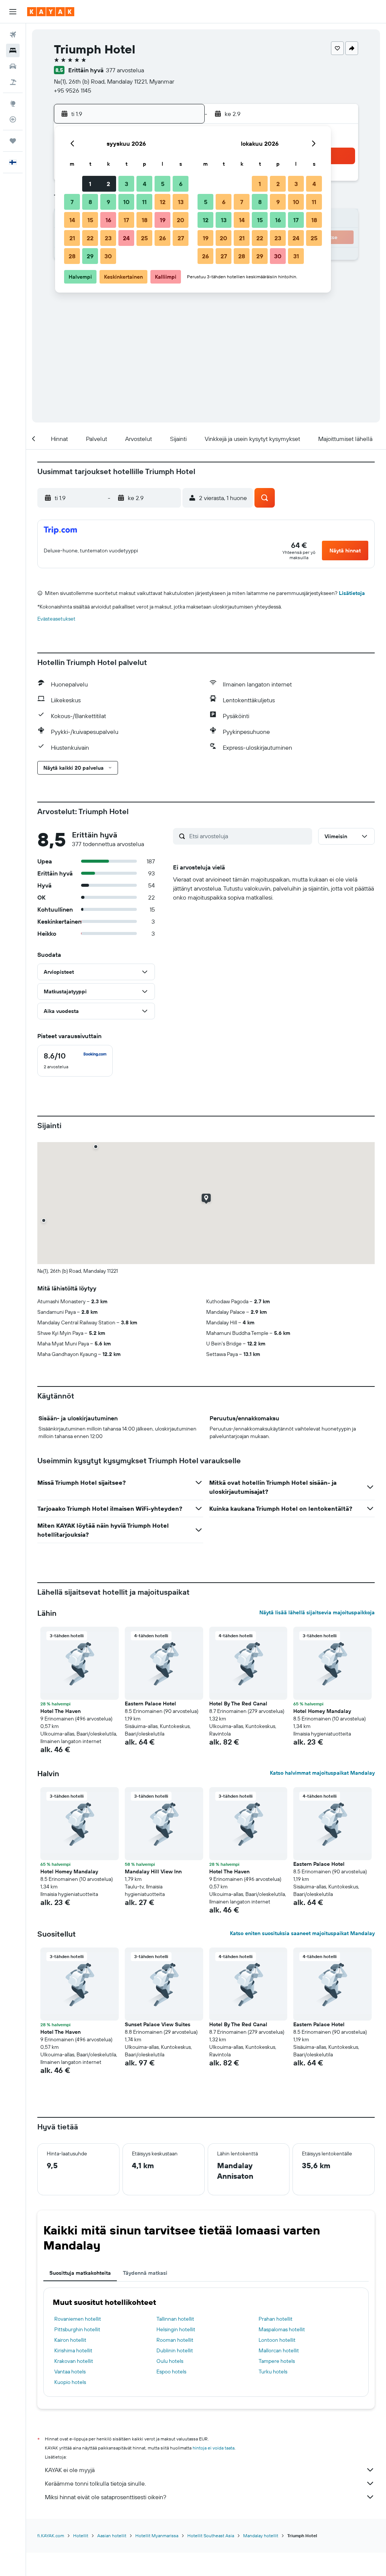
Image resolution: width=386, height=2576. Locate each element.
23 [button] (108, 238)
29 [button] (90, 256)
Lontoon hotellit (277, 2340)
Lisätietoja (352, 593)
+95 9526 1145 (73, 90)
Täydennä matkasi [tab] (145, 2273)
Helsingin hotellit (176, 2329)
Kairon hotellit (70, 2340)
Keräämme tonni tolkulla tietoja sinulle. (95, 2483)
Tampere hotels (277, 2361)
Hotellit (81, 2536)
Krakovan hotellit (74, 2361)
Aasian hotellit (112, 2536)
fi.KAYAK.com (51, 2536)
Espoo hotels (171, 2372)
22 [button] (90, 238)
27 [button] (181, 238)
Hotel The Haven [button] (61, 1711)
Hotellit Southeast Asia (211, 2536)
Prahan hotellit (276, 2319)
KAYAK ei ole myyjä (70, 2470)
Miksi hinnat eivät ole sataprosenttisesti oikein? (106, 2497)
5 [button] (163, 184)
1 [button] (90, 184)
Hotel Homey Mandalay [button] (322, 1711)
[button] (13, 12)
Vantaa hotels (70, 2372)
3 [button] (126, 184)
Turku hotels (273, 2372)
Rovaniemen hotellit (78, 2319)
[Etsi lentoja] (13, 35)
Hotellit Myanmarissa (157, 2536)
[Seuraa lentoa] (13, 119)
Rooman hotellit (175, 2340)
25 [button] (144, 238)
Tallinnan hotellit (175, 2319)
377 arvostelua (125, 70)
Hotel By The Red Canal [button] (238, 1704)
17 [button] (126, 220)
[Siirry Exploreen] (13, 104)
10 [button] (126, 202)
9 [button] (108, 202)
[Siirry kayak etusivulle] (51, 12)
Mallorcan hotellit (279, 2350)
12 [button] (163, 202)
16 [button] (108, 220)
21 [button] (72, 238)
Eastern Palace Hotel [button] (150, 1704)
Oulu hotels (170, 2361)
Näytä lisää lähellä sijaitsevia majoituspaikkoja (317, 1612)
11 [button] (144, 202)
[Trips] (13, 141)
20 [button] (181, 220)
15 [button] (90, 220)
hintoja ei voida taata (214, 2448)
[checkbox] (75, 1061)
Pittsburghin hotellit (77, 2329)
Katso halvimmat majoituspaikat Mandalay (322, 1773)
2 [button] (108, 184)
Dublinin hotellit (175, 2350)
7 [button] (72, 202)
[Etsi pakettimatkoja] (13, 82)
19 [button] (163, 220)
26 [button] (162, 238)
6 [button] (181, 184)
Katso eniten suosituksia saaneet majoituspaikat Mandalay (302, 1933)
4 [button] (145, 184)
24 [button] (126, 238)
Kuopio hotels (70, 2382)
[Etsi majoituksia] (13, 50)
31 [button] (296, 256)
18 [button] (145, 220)
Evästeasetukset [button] (56, 619)
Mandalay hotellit (261, 2536)
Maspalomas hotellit (282, 2329)
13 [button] (181, 202)
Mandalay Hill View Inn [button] (153, 1871)
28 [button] (72, 256)
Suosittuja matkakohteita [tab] (80, 2273)
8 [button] (90, 202)
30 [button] (108, 256)
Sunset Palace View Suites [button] (158, 2024)
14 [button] (72, 220)
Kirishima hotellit (73, 2350)
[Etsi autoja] (13, 66)
